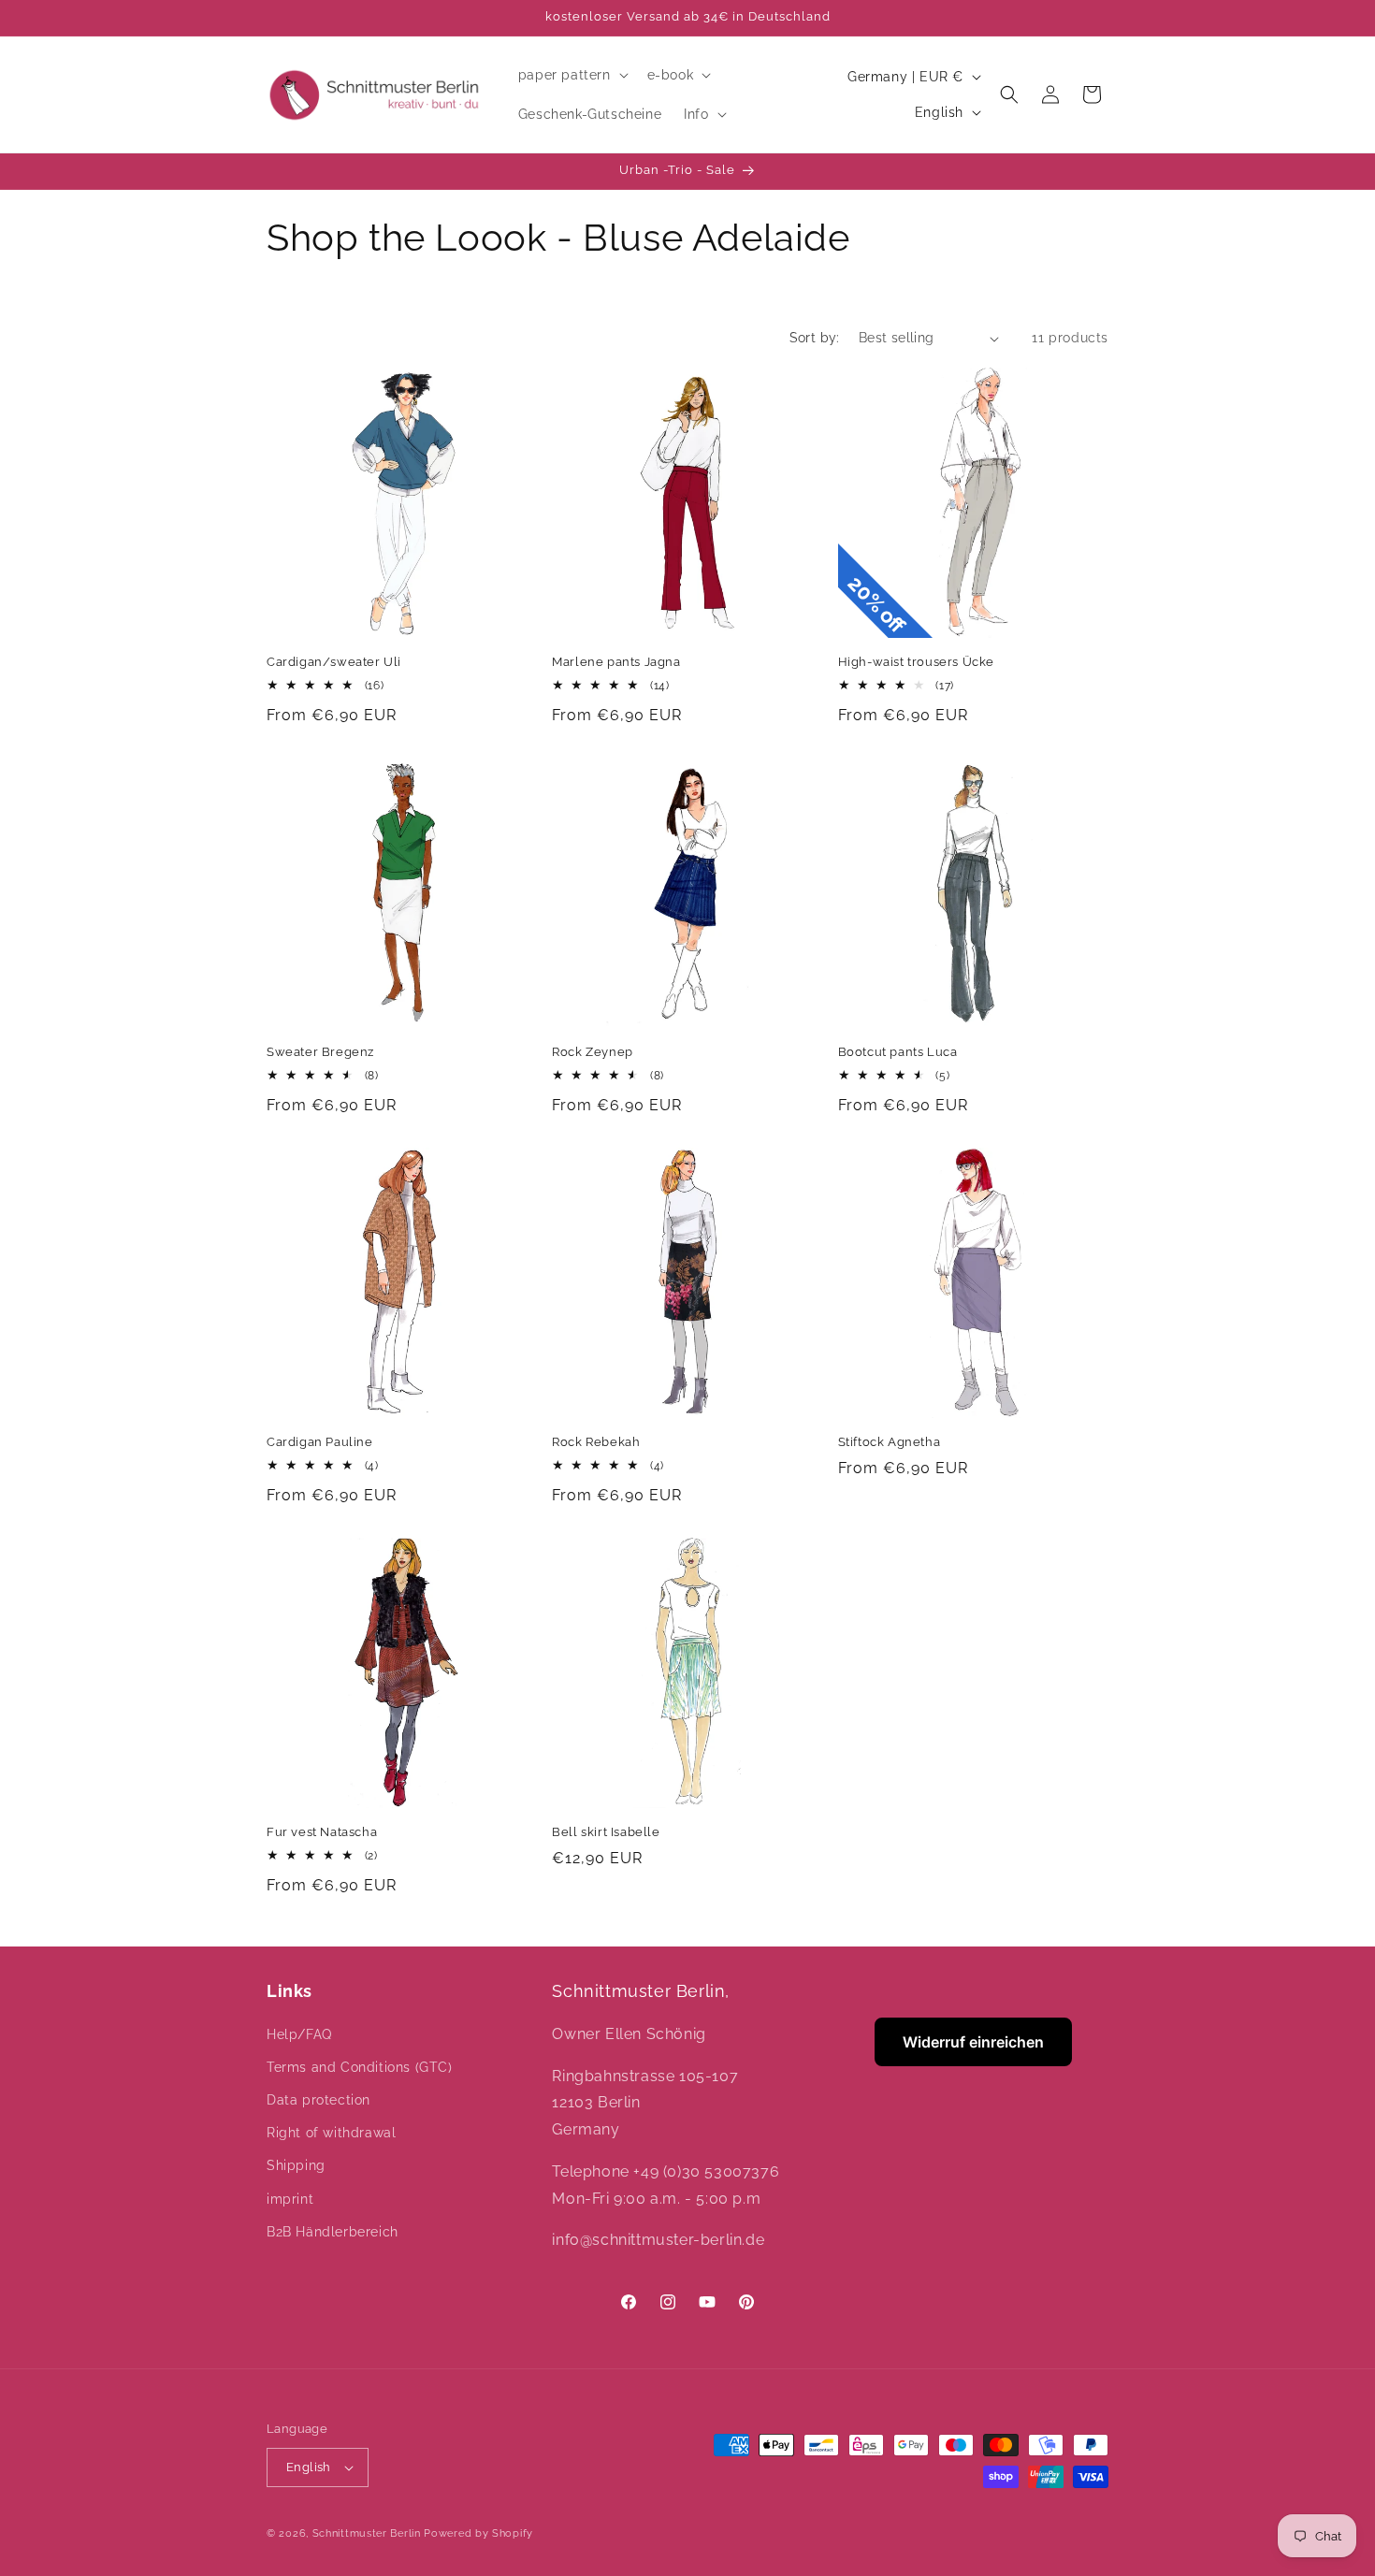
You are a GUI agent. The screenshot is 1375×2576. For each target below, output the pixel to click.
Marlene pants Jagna (616, 662)
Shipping (296, 2165)
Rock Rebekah (596, 1442)
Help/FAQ (299, 2034)
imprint (290, 2199)
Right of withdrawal (331, 2133)
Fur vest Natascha (322, 1832)
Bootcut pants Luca (898, 1052)
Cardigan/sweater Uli (334, 662)
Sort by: (815, 338)
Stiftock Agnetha (890, 1442)
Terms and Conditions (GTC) (360, 2067)
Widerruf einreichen (973, 2042)
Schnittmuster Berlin (367, 2533)
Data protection (318, 2100)
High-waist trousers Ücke (916, 662)
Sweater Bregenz (320, 1052)
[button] (572, 75)
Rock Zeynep (593, 1052)
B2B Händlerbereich (333, 2232)
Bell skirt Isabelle (606, 1832)
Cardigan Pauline (320, 1442)
